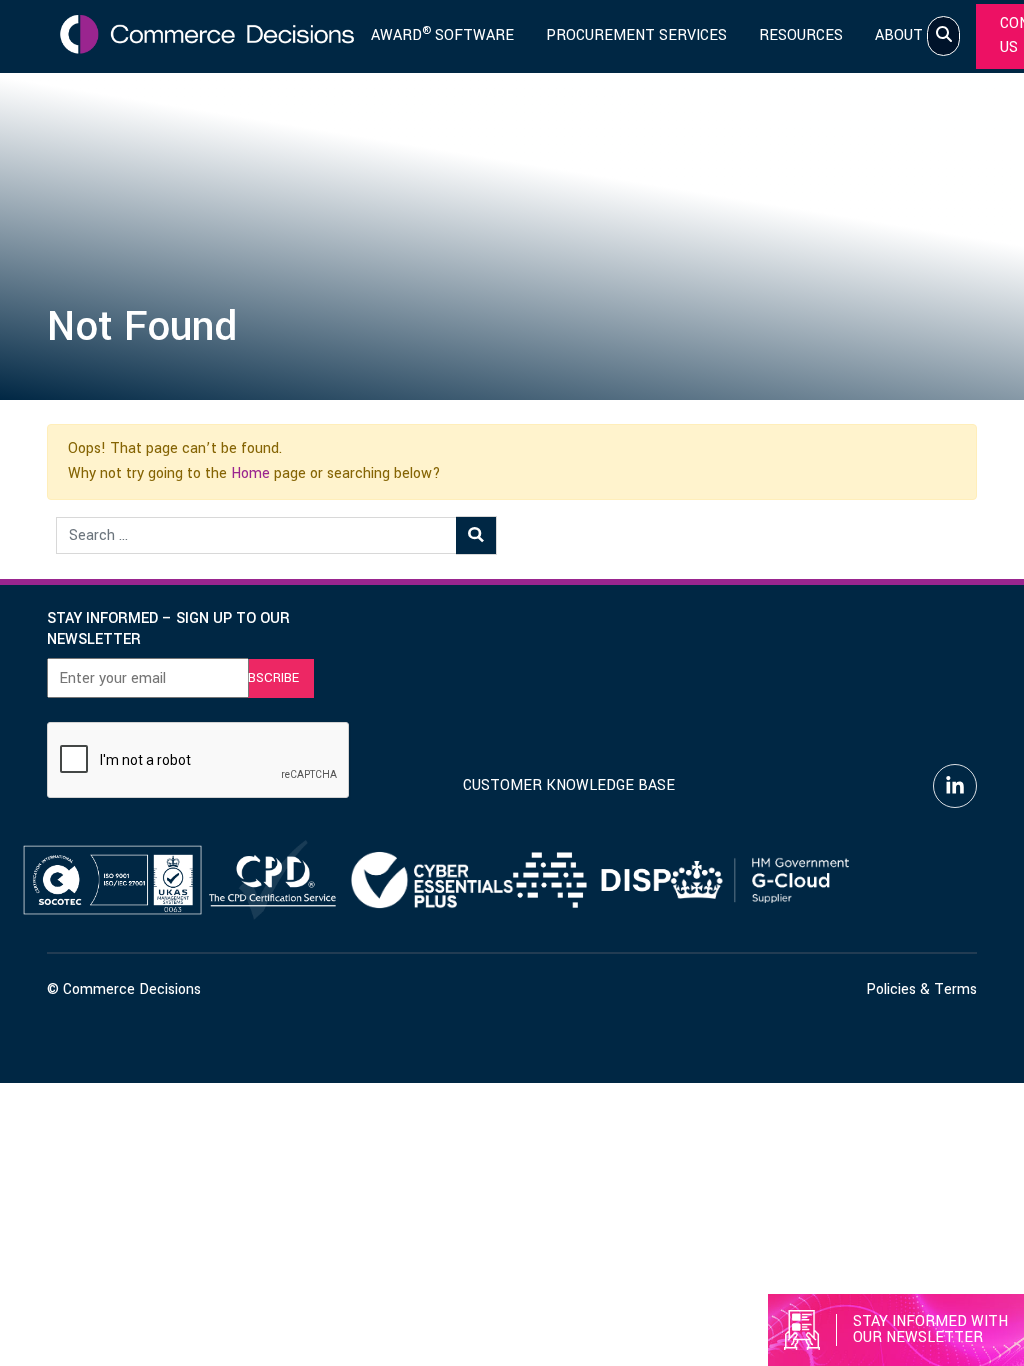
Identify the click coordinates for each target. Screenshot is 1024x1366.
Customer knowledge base (569, 785)
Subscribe (265, 678)
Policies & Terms (921, 989)
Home (250, 473)
